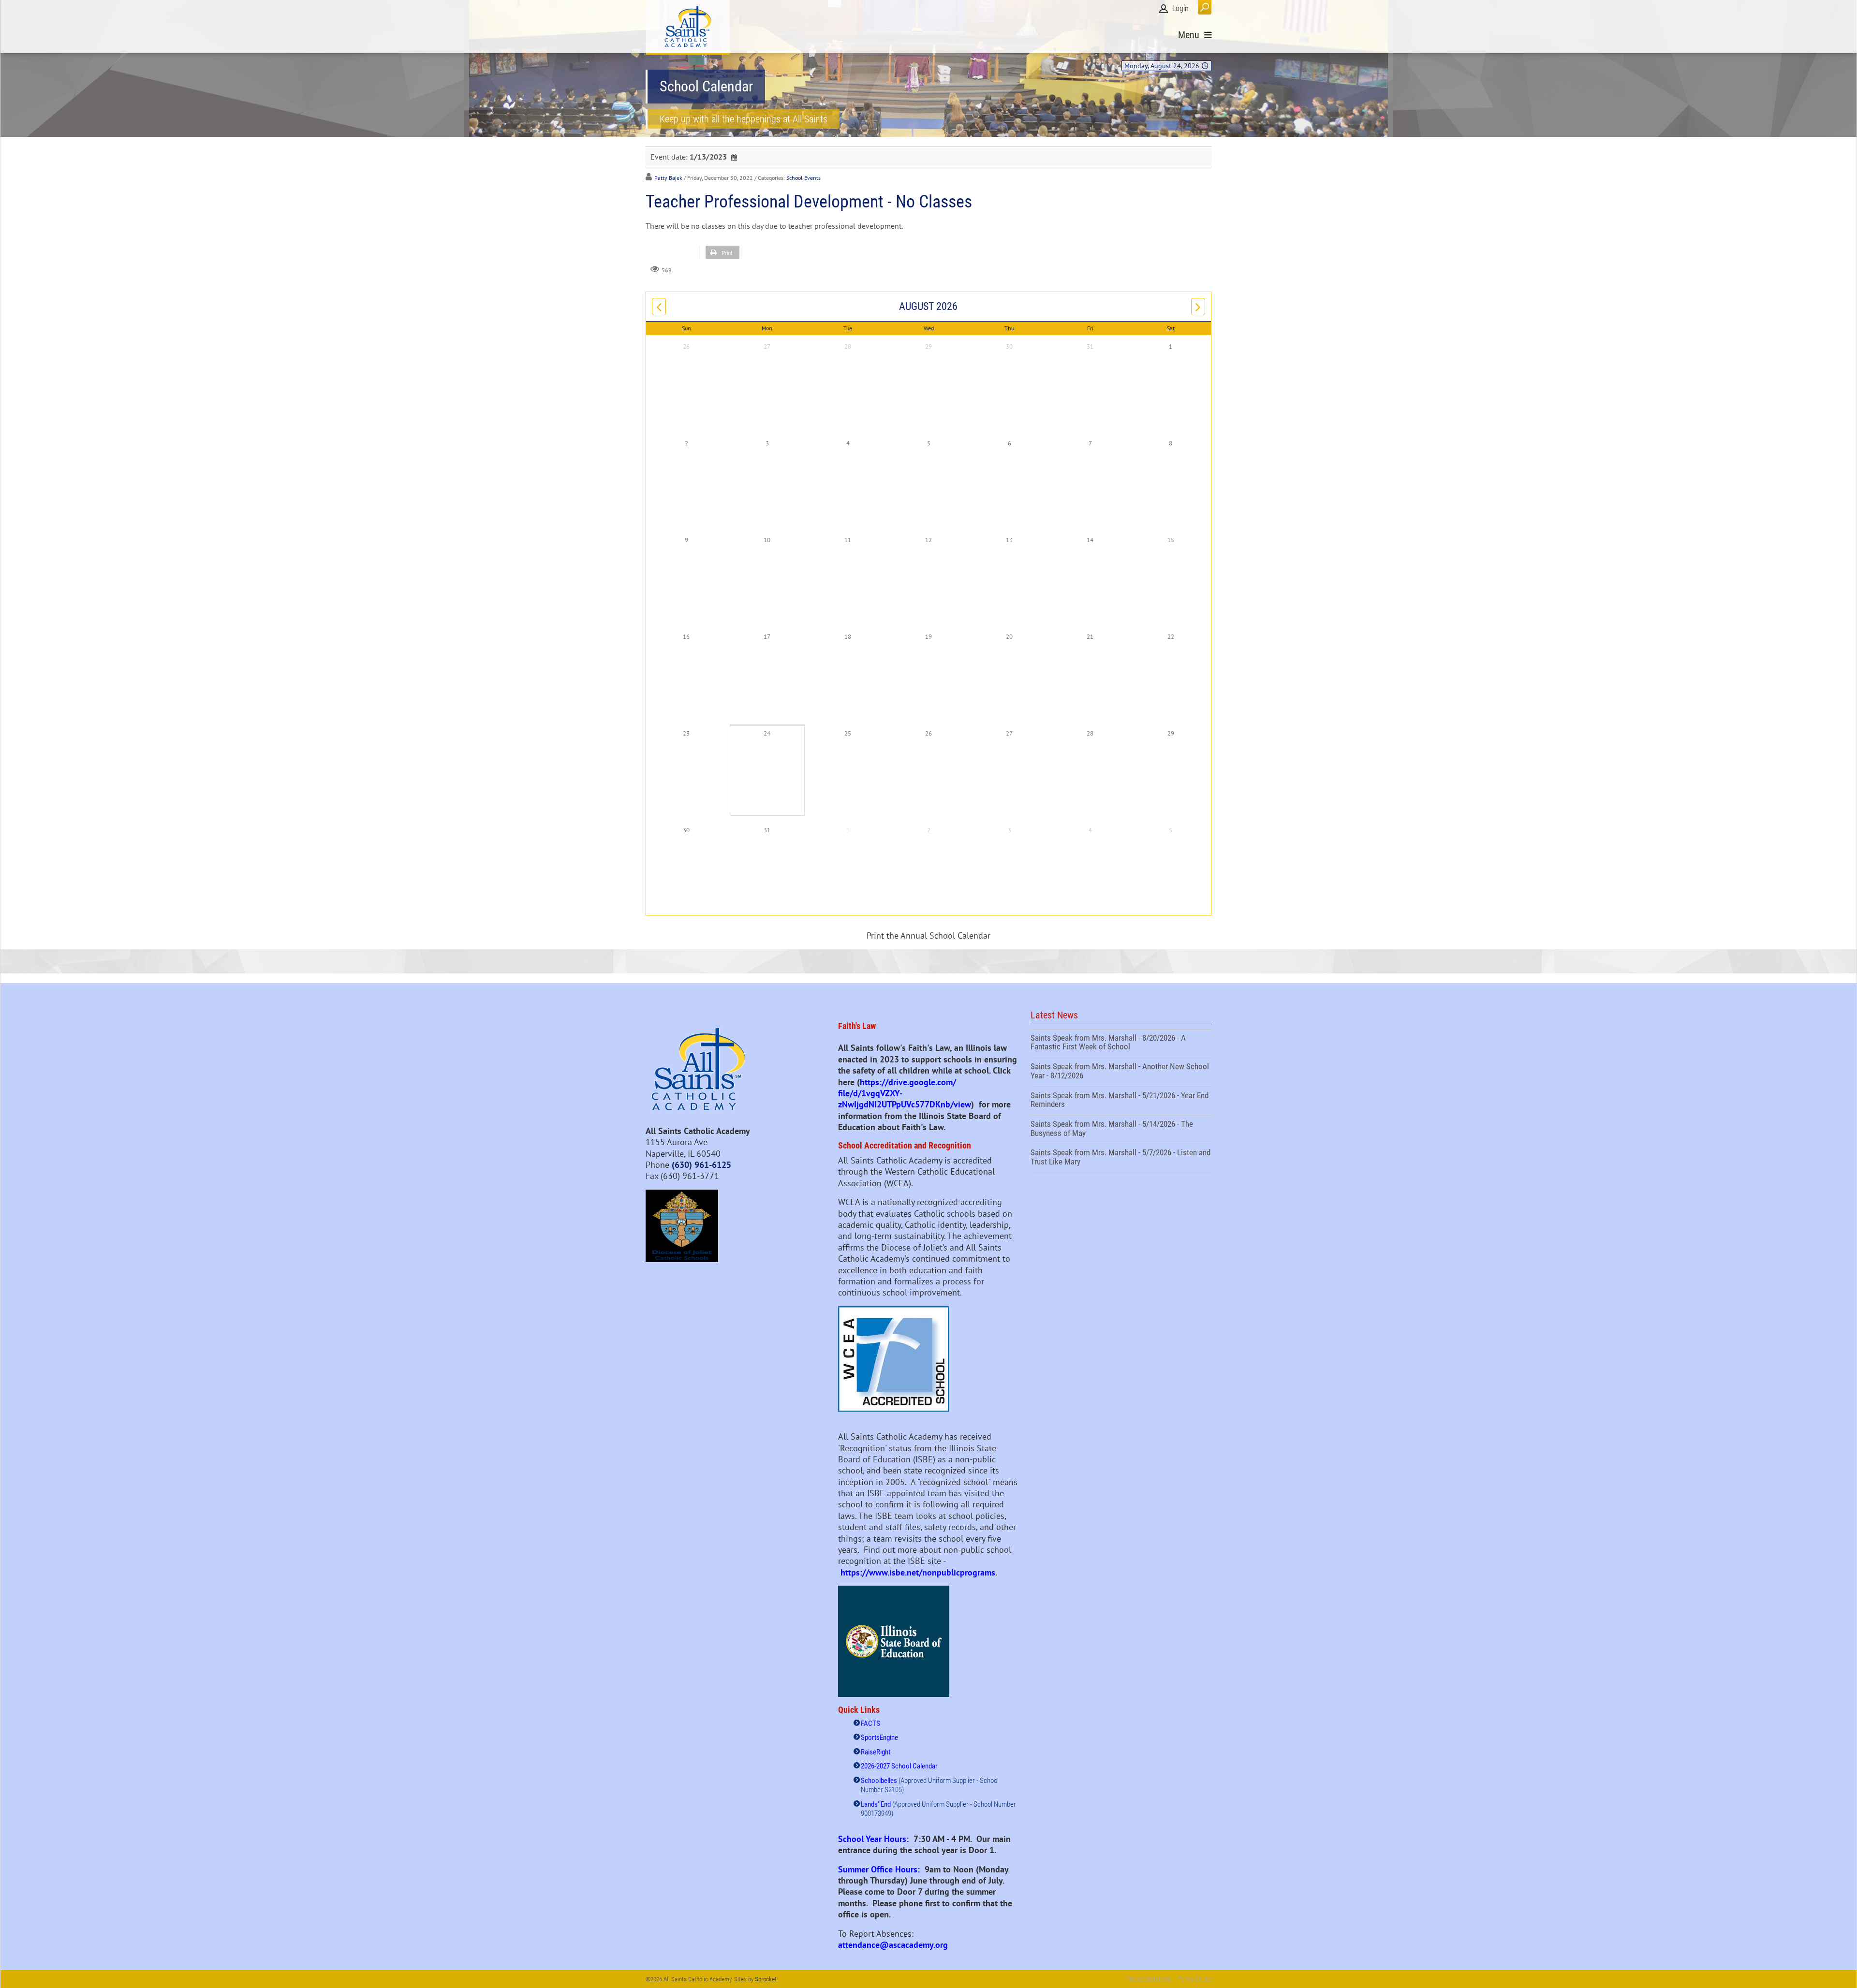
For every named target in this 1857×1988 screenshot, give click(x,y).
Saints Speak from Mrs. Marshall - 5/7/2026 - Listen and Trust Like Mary (1121, 1158)
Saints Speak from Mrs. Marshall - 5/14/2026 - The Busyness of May (1121, 1130)
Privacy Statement (1148, 1979)
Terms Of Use (1195, 1979)
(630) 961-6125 (701, 1165)
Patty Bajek (668, 178)
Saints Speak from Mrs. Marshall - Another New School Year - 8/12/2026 (1121, 1072)
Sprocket (766, 1979)
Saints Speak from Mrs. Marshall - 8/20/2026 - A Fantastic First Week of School (1121, 1044)
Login (1180, 8)
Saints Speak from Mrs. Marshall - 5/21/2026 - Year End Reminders (1121, 1101)
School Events (803, 178)
